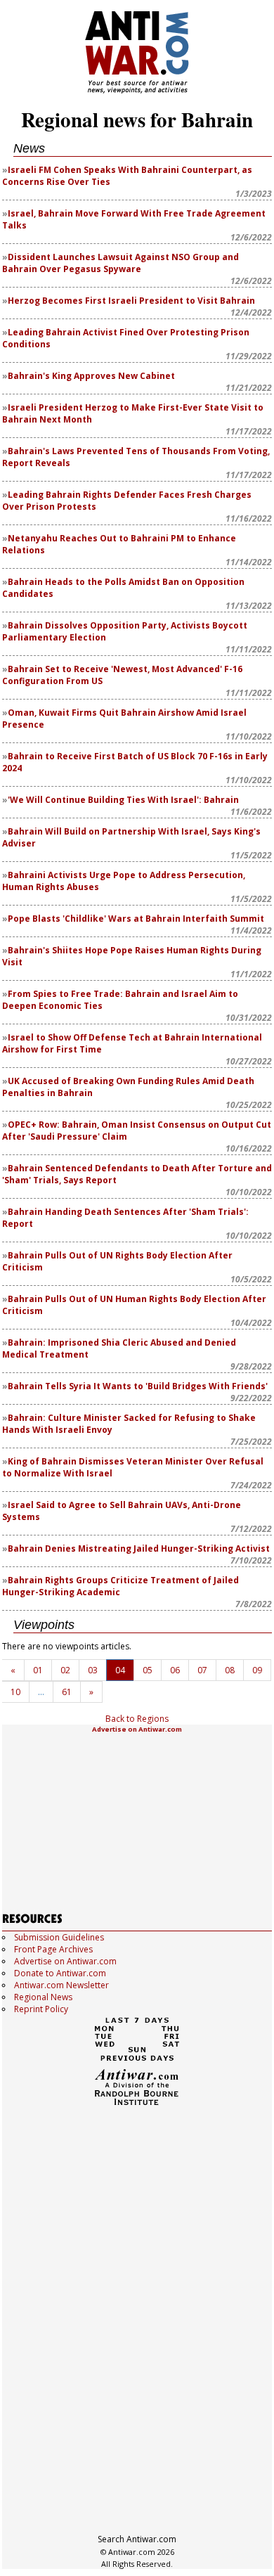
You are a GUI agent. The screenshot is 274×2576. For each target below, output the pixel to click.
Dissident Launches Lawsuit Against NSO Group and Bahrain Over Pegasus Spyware (120, 263)
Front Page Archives (53, 1949)
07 (202, 1670)
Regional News (43, 1997)
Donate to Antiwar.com (60, 1973)
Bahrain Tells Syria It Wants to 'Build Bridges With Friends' (138, 1386)
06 (175, 1670)
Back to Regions (137, 1719)
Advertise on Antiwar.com (137, 1729)
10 (15, 1692)
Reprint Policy (41, 2009)
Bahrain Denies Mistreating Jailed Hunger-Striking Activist (139, 1548)
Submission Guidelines (59, 1937)
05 (148, 1670)
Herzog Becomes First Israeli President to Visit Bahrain (131, 301)
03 (93, 1670)
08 (230, 1670)
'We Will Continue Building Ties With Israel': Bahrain (123, 800)
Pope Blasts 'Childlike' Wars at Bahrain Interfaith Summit (136, 919)
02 (65, 1670)
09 (257, 1670)
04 (120, 1670)
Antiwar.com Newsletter (61, 1985)
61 (67, 1692)
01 (38, 1670)
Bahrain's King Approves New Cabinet (91, 376)
